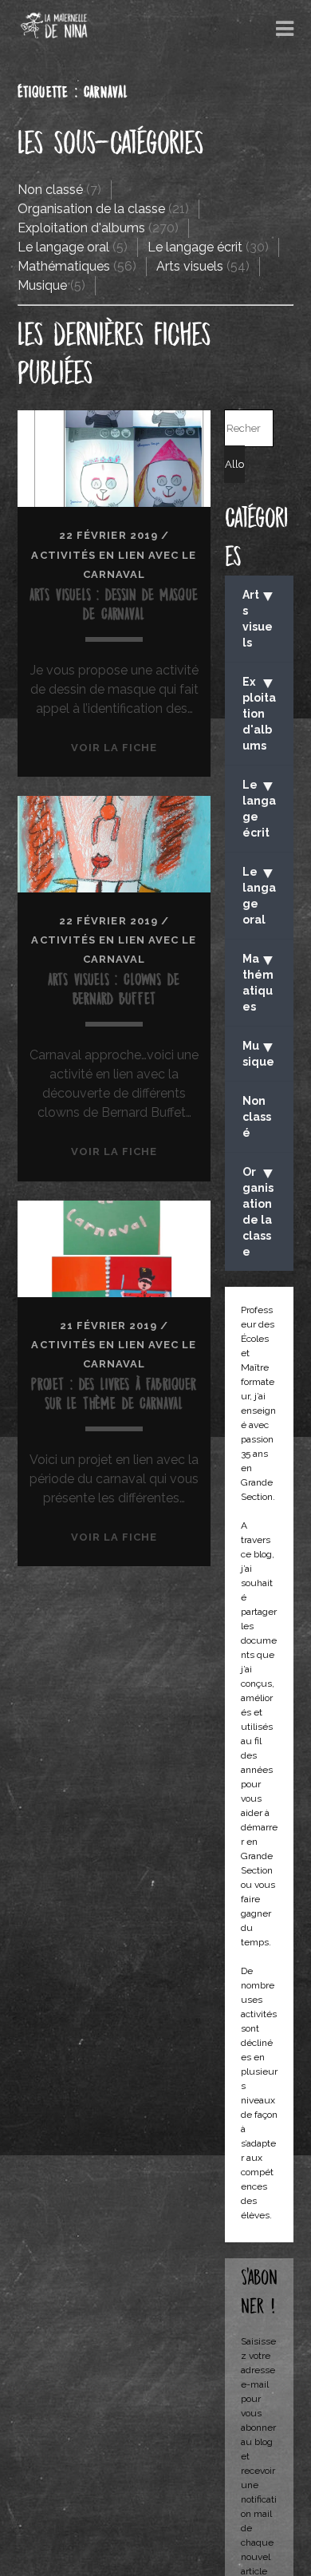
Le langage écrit (195, 247)
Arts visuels (190, 266)
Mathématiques (64, 266)
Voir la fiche (114, 748)
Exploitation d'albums (81, 228)
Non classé (50, 190)
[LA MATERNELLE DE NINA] (54, 33)
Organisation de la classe (91, 209)
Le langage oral (63, 247)
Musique (42, 285)
